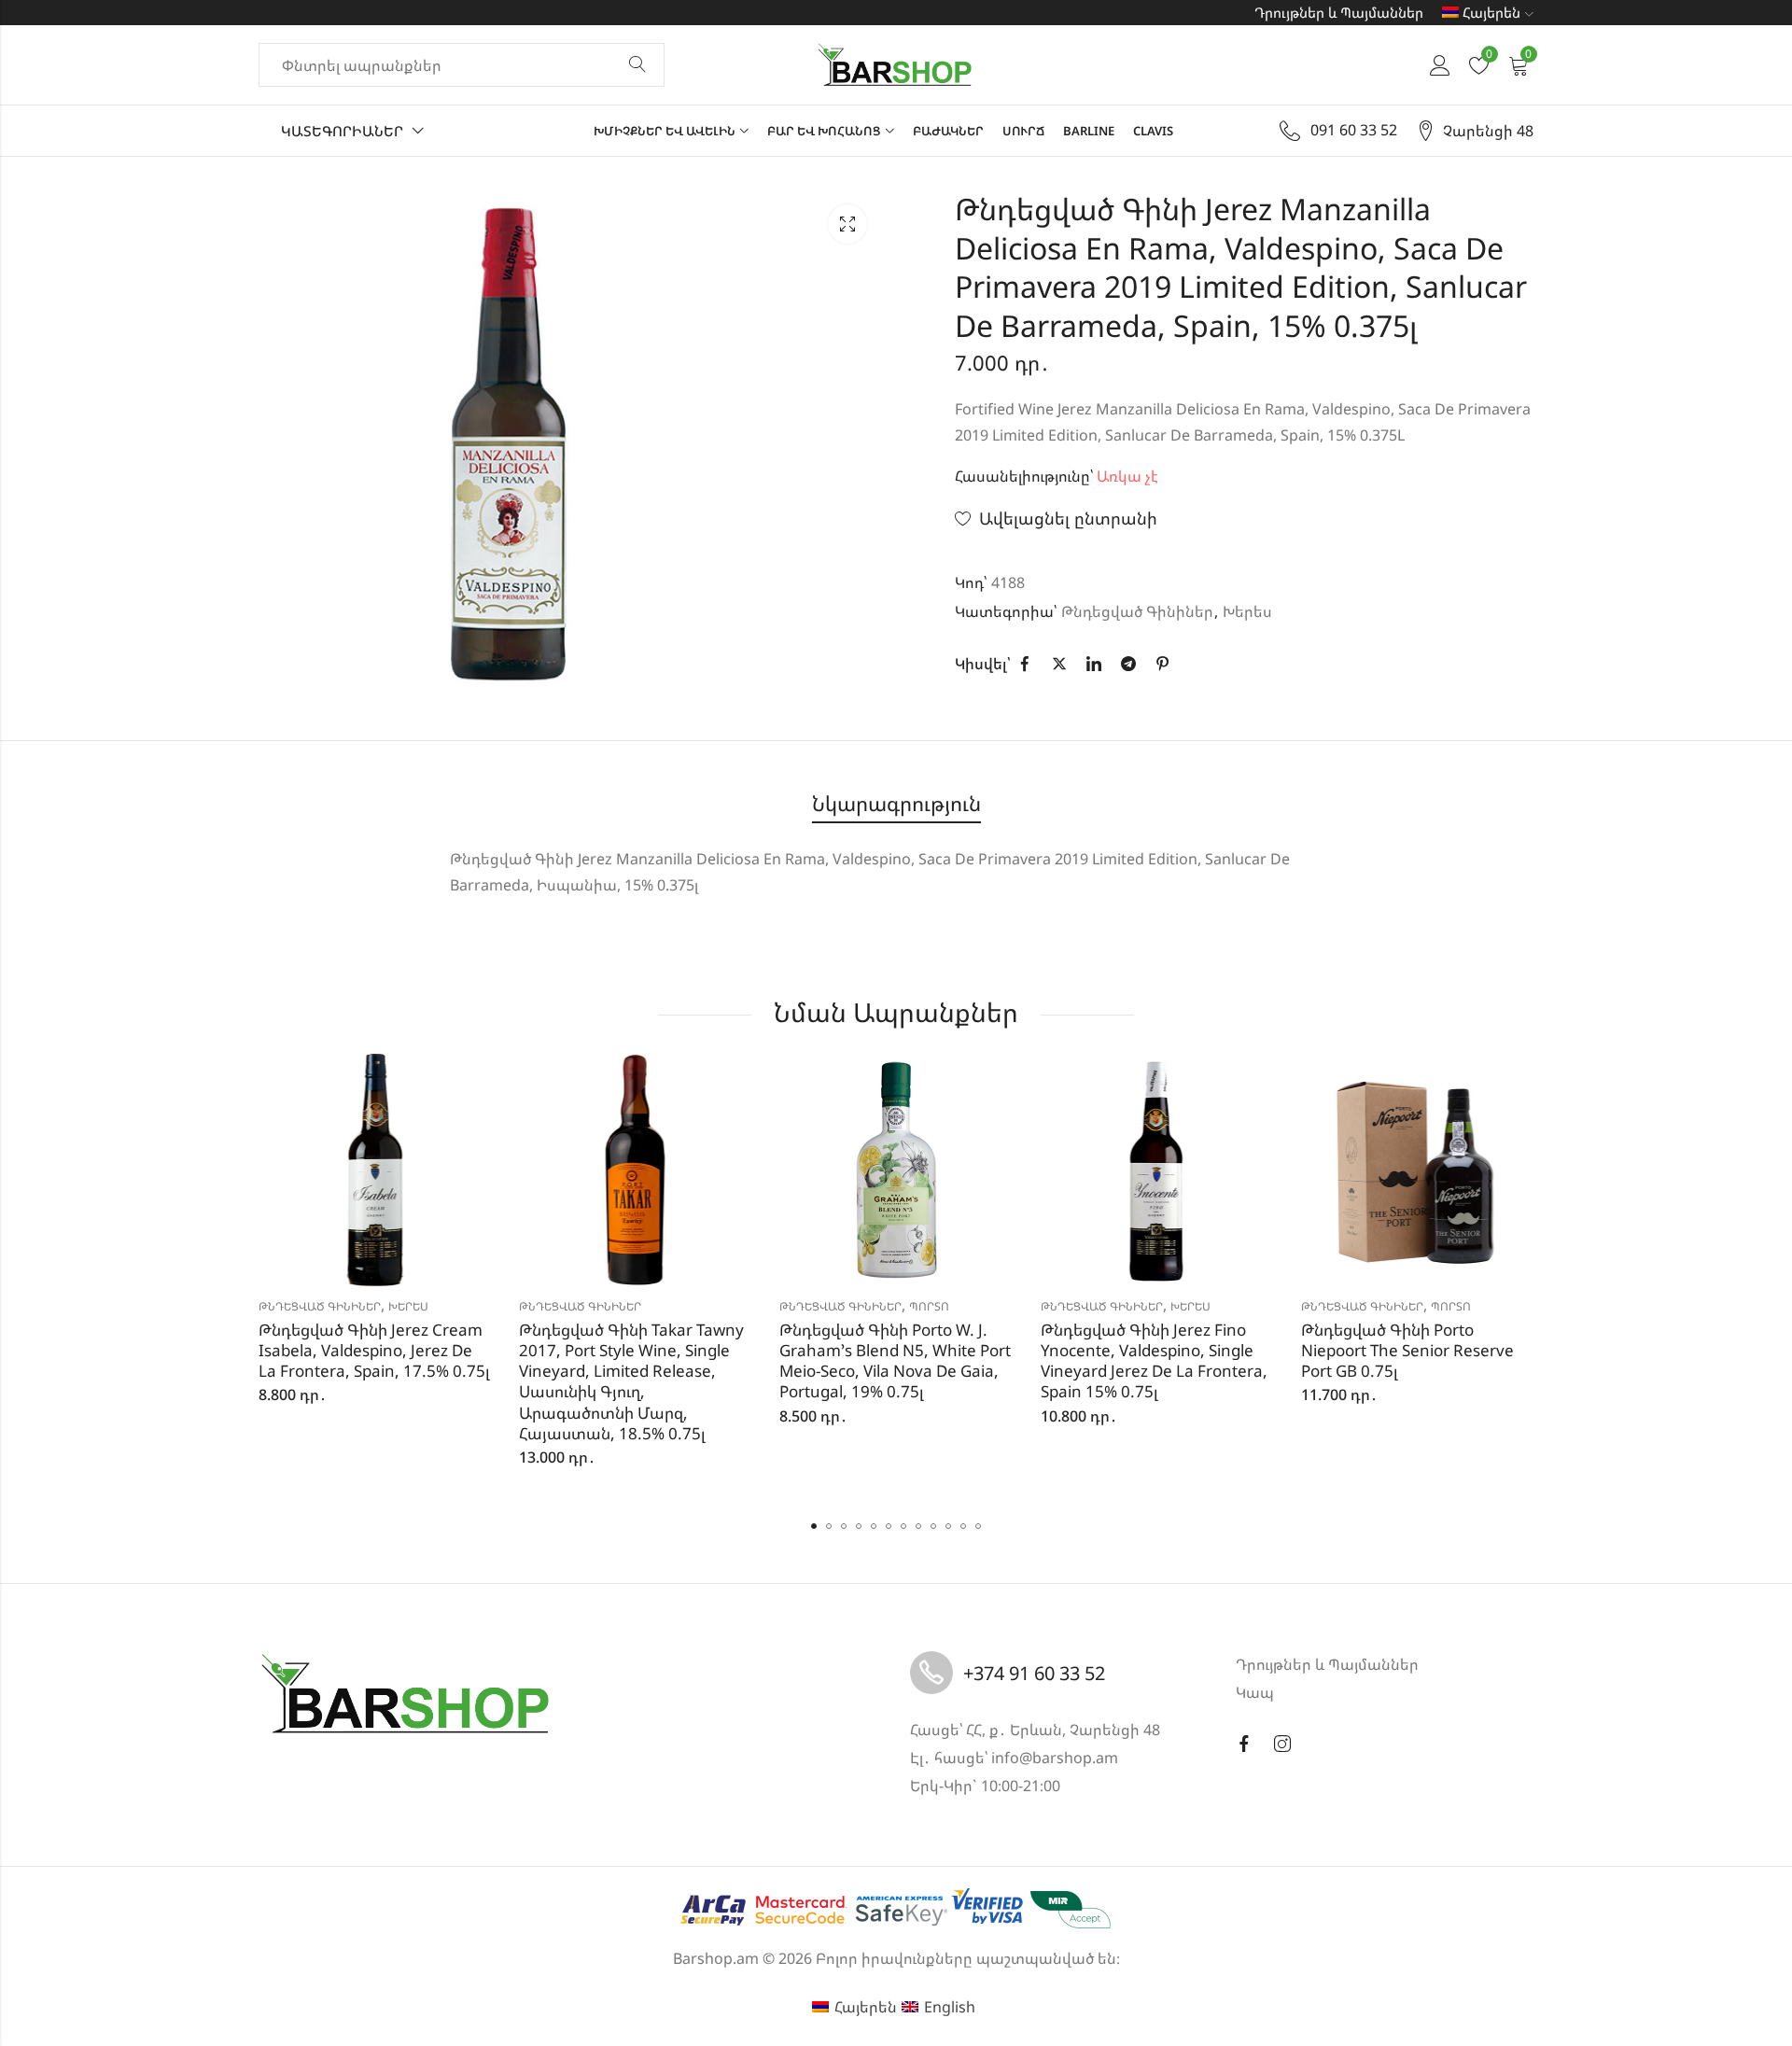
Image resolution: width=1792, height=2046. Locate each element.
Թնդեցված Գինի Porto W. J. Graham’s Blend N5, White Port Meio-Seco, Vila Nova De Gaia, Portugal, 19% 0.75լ (895, 1360)
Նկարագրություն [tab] (896, 803)
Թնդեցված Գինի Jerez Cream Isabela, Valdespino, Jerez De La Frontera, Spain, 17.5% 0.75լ (374, 1350)
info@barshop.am (1055, 1758)
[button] (814, 1526)
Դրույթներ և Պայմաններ (1339, 12)
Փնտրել (637, 65)
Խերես (1247, 611)
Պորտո (929, 1306)
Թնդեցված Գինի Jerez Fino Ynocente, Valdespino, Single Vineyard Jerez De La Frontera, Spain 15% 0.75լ (1154, 1360)
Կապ (1255, 1692)
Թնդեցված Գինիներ (1137, 611)
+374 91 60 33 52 (1034, 1673)
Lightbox (847, 224)
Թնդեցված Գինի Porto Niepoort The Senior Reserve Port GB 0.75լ (1407, 1350)
